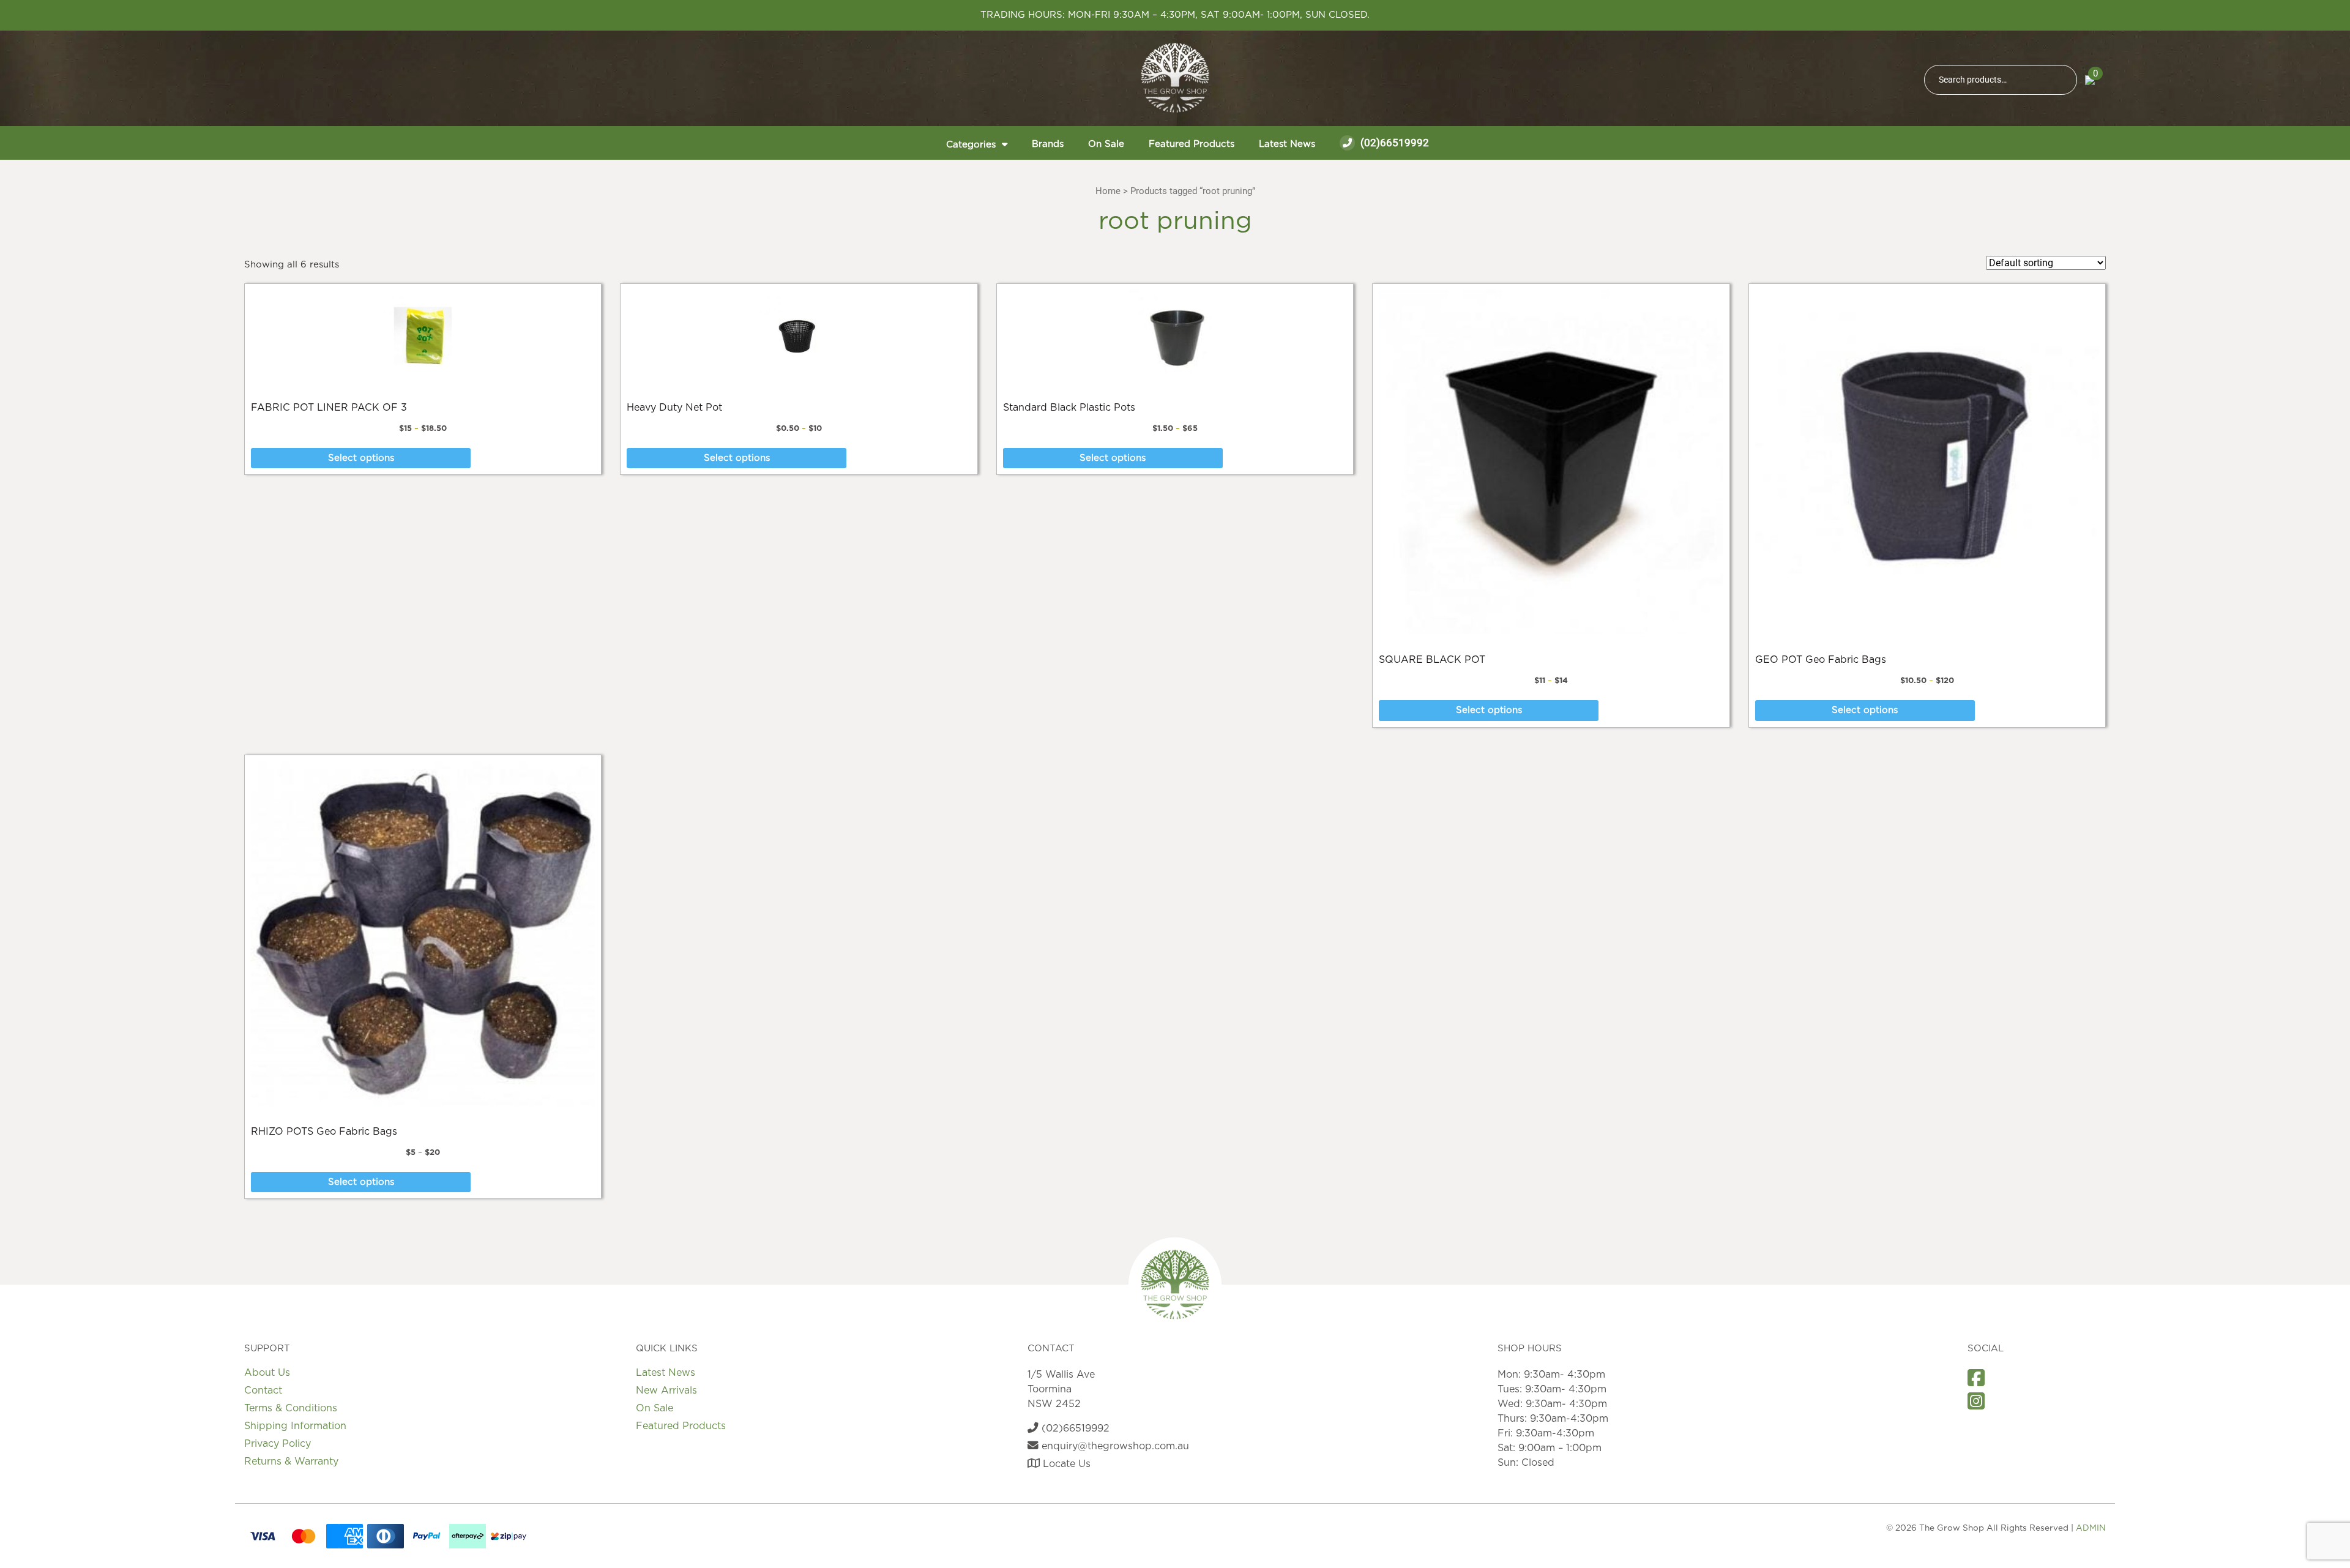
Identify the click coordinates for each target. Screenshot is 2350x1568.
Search (2062, 80)
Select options (361, 458)
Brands (1048, 144)
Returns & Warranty (291, 1462)
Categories (971, 145)
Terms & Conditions (291, 1408)
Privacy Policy (278, 1444)
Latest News (1287, 144)
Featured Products (1192, 144)
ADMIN (2091, 1528)
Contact (263, 1391)
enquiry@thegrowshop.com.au (1114, 1446)
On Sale (1106, 144)
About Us (267, 1373)
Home (1108, 191)
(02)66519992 (1393, 143)
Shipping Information (295, 1426)
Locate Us (1065, 1464)
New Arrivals (666, 1391)
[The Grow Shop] (1175, 78)
